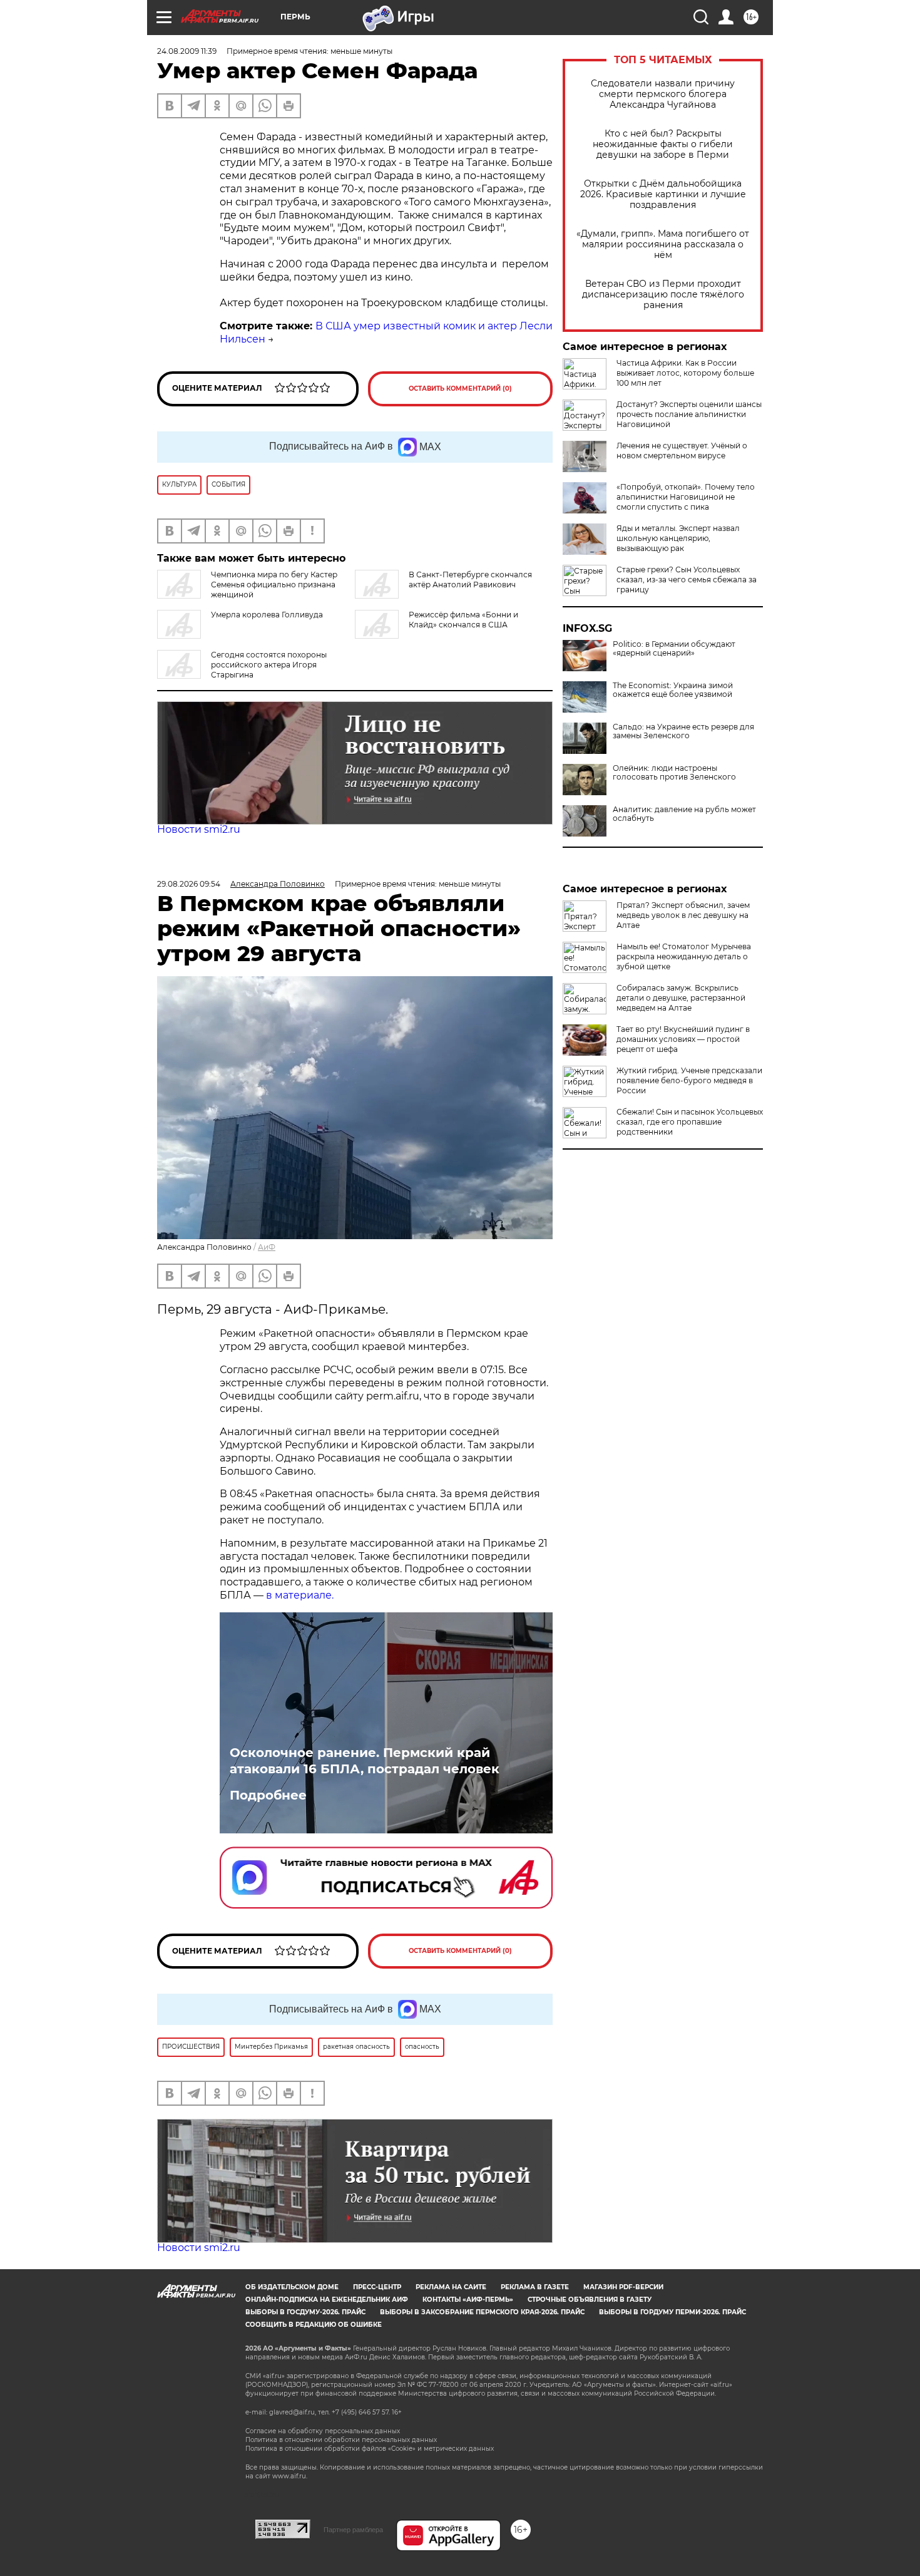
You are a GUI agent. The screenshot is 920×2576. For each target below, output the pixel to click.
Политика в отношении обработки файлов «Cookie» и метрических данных (370, 2449)
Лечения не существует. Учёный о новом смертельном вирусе (682, 451)
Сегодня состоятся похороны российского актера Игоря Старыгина (269, 665)
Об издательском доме (292, 2287)
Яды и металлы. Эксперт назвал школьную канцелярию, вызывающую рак (678, 538)
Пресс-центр (377, 2287)
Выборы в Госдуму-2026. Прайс (305, 2312)
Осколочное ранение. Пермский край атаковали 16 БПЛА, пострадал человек (365, 1761)
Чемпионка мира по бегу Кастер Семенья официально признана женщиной (274, 585)
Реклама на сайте (451, 2287)
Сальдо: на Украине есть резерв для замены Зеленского (683, 731)
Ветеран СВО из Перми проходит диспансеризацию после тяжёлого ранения (663, 295)
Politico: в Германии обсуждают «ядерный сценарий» (674, 649)
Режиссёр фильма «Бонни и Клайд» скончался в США (463, 620)
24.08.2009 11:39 (187, 51)
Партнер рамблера (353, 2530)
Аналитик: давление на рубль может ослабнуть (684, 814)
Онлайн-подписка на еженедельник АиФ (327, 2300)
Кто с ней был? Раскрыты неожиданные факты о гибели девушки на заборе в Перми (663, 144)
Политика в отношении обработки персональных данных (341, 2440)
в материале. (300, 1595)
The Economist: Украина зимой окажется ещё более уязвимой (673, 690)
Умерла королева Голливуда (267, 615)
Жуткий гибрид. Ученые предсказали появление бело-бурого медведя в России (689, 1080)
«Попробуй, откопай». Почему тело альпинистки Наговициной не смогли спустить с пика (686, 497)
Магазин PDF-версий (623, 2287)
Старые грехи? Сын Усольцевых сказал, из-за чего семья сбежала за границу (687, 580)
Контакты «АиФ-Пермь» (468, 2300)
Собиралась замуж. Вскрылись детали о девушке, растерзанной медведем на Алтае (681, 998)
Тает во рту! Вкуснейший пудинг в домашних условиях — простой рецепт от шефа (683, 1039)
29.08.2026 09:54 (189, 884)
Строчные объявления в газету (590, 2300)
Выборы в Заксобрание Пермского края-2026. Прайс (482, 2312)
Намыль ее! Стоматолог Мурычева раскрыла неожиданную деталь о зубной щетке (684, 956)
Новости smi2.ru (199, 829)
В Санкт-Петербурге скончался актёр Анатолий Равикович (470, 580)
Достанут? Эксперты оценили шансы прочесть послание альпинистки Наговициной (689, 414)
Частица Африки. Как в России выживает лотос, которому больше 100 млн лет (685, 373)
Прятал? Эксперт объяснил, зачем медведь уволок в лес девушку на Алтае (683, 915)
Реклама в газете (535, 2287)
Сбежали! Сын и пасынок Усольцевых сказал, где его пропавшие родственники (690, 1122)
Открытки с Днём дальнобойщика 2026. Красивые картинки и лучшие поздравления (663, 194)
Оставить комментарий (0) (460, 389)
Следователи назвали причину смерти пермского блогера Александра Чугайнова (663, 94)
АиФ (267, 1247)
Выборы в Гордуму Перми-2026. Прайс (672, 2312)
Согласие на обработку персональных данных (323, 2431)
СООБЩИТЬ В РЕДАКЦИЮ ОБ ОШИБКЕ (314, 2325)
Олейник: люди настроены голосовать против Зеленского (674, 773)
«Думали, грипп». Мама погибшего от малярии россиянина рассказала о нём (663, 245)
